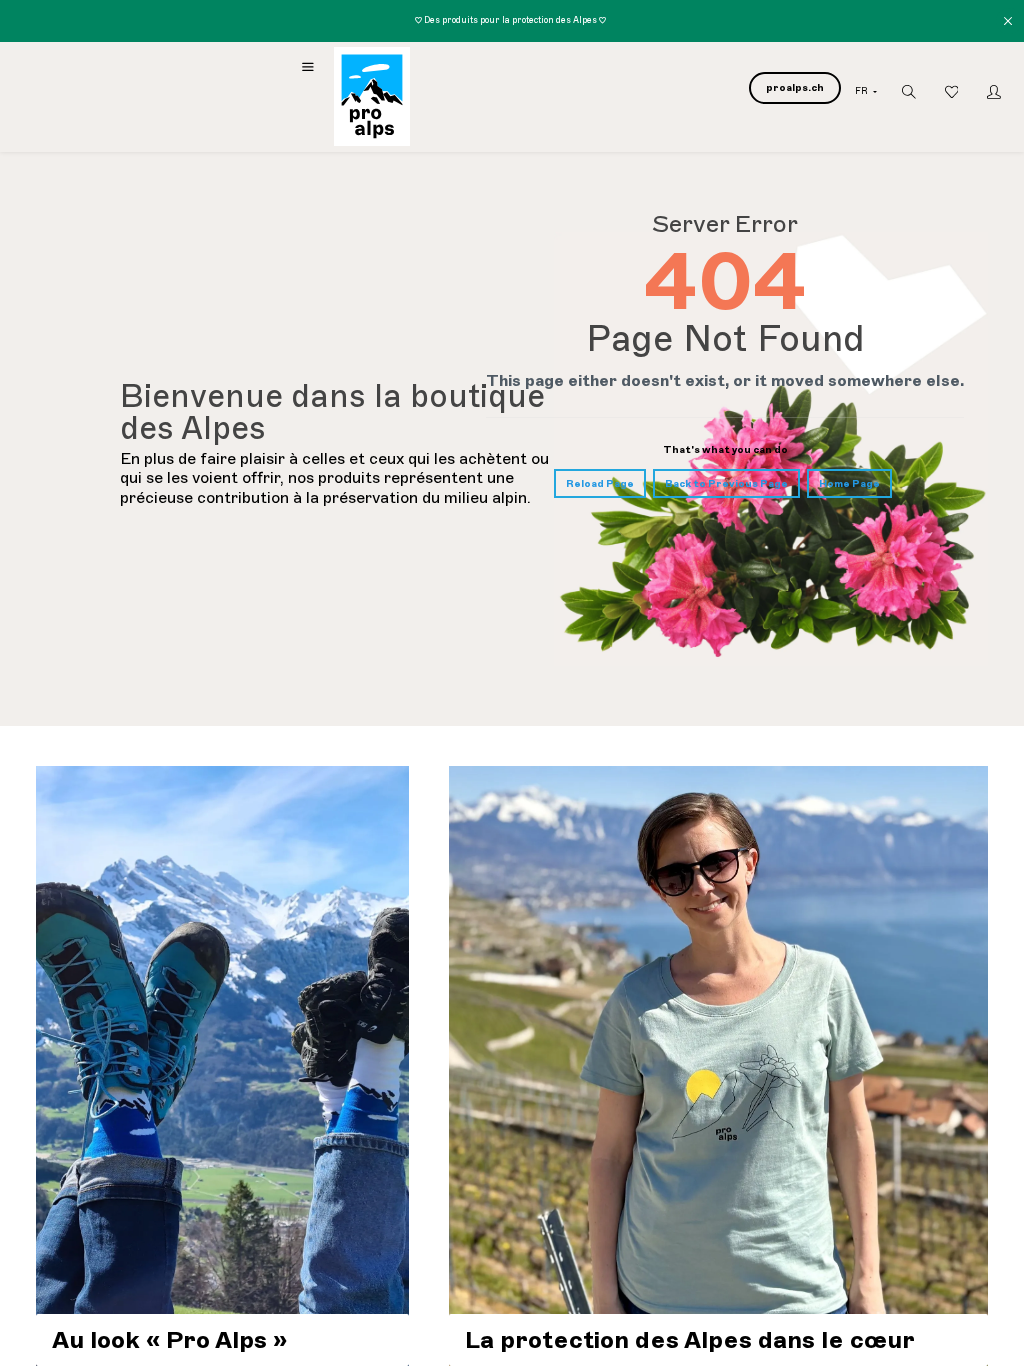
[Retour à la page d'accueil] (372, 96)
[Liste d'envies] (952, 92)
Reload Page (600, 483)
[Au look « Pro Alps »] (222, 1066)
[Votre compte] (994, 92)
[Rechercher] (909, 92)
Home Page (849, 483)
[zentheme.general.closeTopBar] (1009, 21)
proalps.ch (795, 87)
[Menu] (308, 67)
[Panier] (725, 132)
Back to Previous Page (726, 483)
